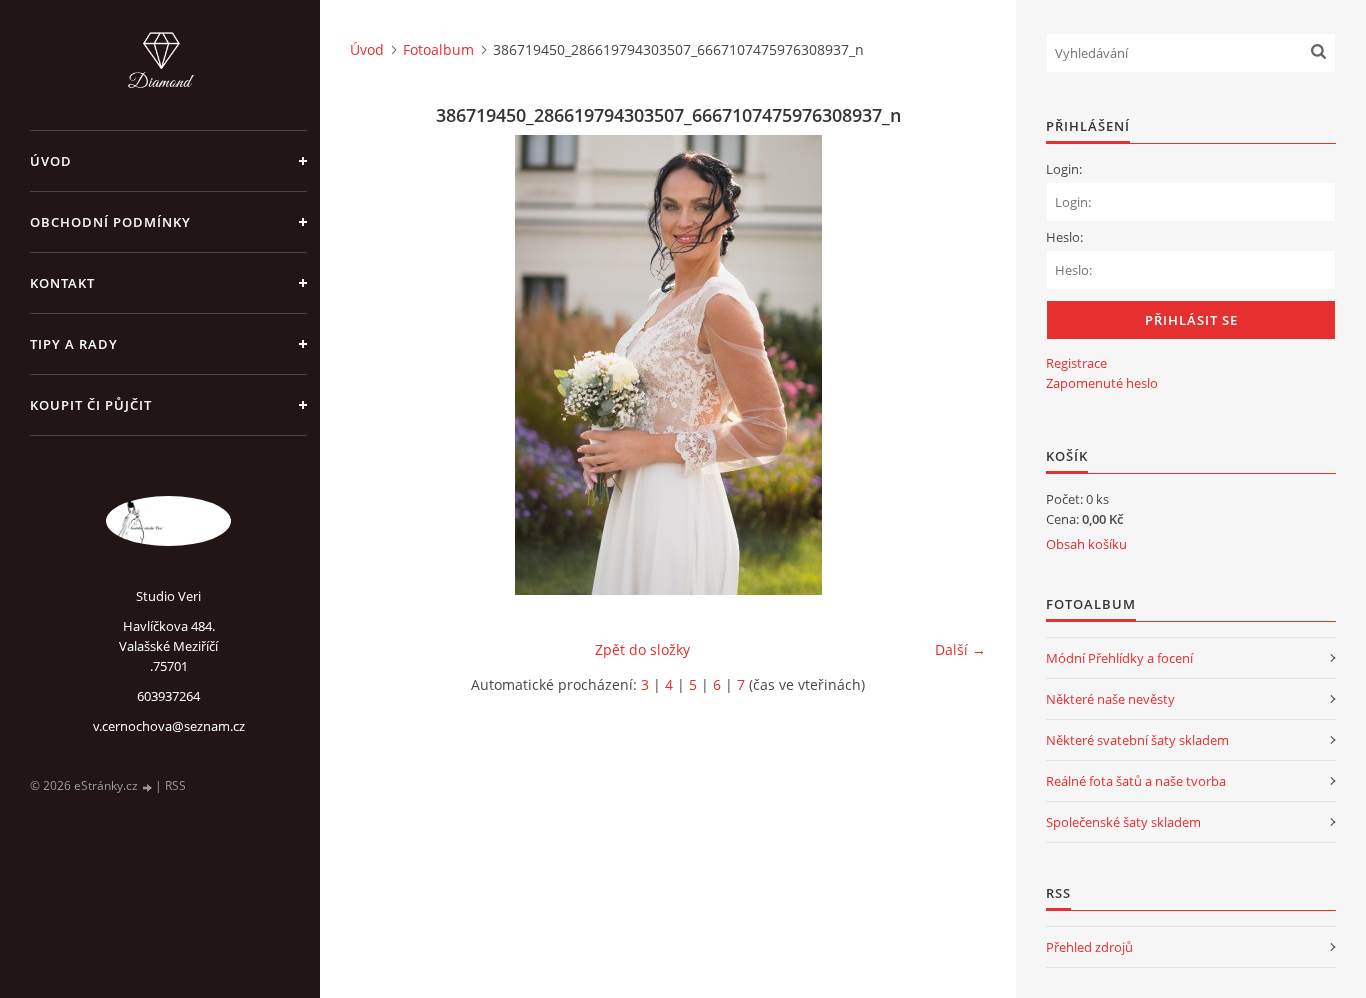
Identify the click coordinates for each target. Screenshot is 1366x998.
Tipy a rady (74, 344)
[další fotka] (953, 365)
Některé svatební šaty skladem (1137, 740)
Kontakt (62, 283)
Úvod (51, 161)
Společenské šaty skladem (1123, 822)
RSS (175, 785)
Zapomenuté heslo (1102, 383)
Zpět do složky (642, 649)
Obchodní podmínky (110, 222)
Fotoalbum (438, 49)
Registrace (1076, 363)
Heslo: (1064, 237)
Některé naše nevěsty (1110, 699)
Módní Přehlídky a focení (1119, 658)
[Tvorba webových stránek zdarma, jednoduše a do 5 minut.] (148, 786)
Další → (960, 649)
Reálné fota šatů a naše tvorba (1136, 781)
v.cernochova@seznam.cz (169, 726)
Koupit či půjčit (91, 405)
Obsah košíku (1086, 544)
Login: (1064, 169)
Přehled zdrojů (1089, 947)
